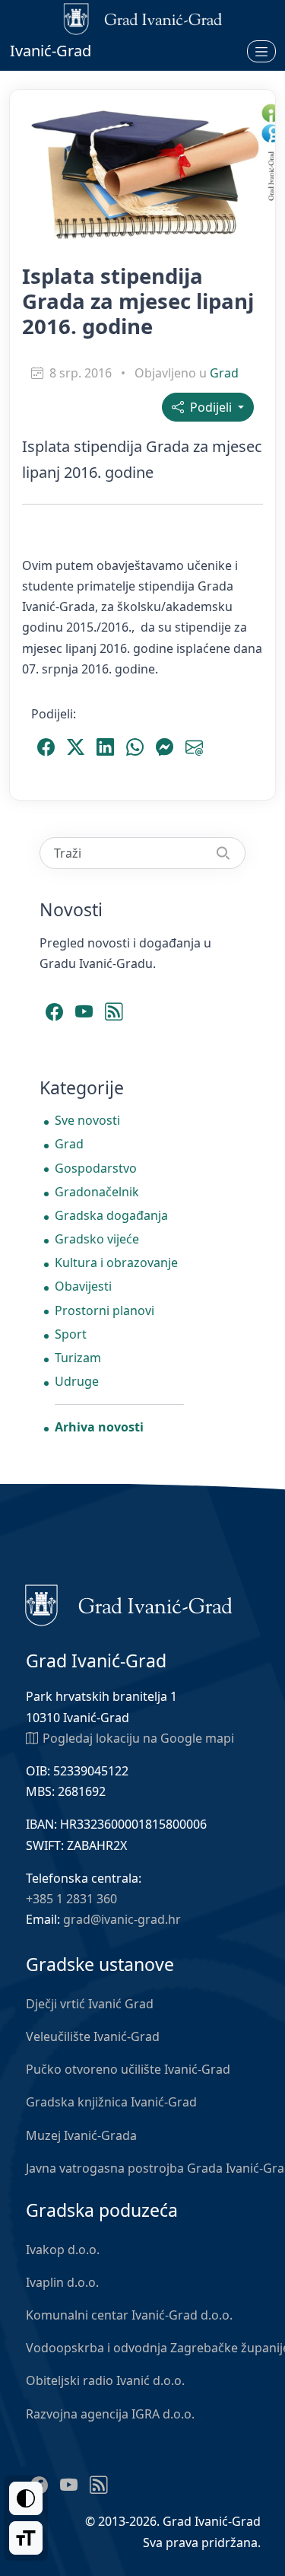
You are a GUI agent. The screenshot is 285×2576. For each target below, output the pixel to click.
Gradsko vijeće (97, 1239)
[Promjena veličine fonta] (26, 2538)
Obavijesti (83, 1286)
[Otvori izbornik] (261, 51)
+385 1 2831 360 (71, 1899)
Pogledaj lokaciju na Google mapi (138, 1738)
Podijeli (209, 407)
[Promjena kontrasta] (26, 2498)
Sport (71, 1334)
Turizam (78, 1358)
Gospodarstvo (96, 1168)
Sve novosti (87, 1120)
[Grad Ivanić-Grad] (129, 1604)
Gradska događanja (111, 1215)
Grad (224, 373)
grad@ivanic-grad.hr (122, 1919)
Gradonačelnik (97, 1192)
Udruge (77, 1381)
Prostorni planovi (104, 1310)
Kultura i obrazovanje (116, 1263)
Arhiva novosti (99, 1427)
